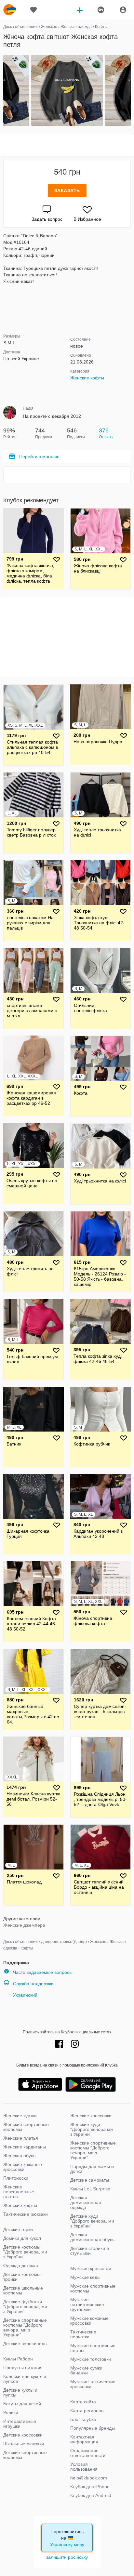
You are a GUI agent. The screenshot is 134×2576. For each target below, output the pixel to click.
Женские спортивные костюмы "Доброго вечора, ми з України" (93, 2150)
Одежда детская (21, 2266)
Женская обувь (19, 2156)
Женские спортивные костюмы (26, 2127)
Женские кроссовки (91, 2116)
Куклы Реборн (18, 2359)
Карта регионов (87, 2411)
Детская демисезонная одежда (86, 2202)
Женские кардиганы (25, 2147)
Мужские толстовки (91, 2359)
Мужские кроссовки (91, 2268)
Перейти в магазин (39, 456)
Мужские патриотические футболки (87, 2305)
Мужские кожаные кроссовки (89, 2321)
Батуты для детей (22, 2404)
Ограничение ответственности (88, 2453)
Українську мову (67, 2544)
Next (130, 91)
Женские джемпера (24, 1925)
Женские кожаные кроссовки (23, 2167)
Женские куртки (20, 2116)
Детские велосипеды (25, 2344)
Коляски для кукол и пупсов (25, 2379)
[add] (80, 10)
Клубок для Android (91, 2495)
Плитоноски (16, 2178)
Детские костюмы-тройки (23, 2277)
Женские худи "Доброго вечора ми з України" (92, 2129)
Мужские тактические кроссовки (93, 2384)
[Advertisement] (67, 145)
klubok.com (10, 10)
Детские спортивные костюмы (25, 2455)
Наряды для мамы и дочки (92, 2169)
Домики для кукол (22, 2238)
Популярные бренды (93, 2428)
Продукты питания (23, 2368)
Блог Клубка (83, 2419)
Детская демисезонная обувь (92, 2237)
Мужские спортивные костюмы (93, 2288)
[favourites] (33, 10)
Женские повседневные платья (19, 2192)
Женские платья (21, 2138)
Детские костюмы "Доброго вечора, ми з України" (25, 2252)
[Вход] (123, 10)
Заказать (67, 191)
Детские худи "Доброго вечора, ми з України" (92, 2221)
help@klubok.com (89, 2478)
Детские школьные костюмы (23, 2290)
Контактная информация (84, 2439)
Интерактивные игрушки (20, 2424)
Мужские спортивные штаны (93, 2348)
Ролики (11, 2412)
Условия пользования (84, 2467)
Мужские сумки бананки (86, 2370)
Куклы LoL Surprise (90, 2189)
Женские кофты (87, 378)
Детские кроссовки (23, 2435)
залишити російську (67, 2557)
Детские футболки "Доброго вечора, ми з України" (25, 2306)
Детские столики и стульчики (90, 2251)
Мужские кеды (85, 2277)
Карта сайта (83, 2402)
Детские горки (18, 2229)
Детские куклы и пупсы (20, 2392)
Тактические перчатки (83, 2334)
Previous (4, 91)
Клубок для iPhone (90, 2487)
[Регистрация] (100, 10)
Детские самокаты (90, 2180)
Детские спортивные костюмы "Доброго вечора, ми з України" (25, 2327)
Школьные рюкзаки (24, 2444)
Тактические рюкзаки (26, 2214)
